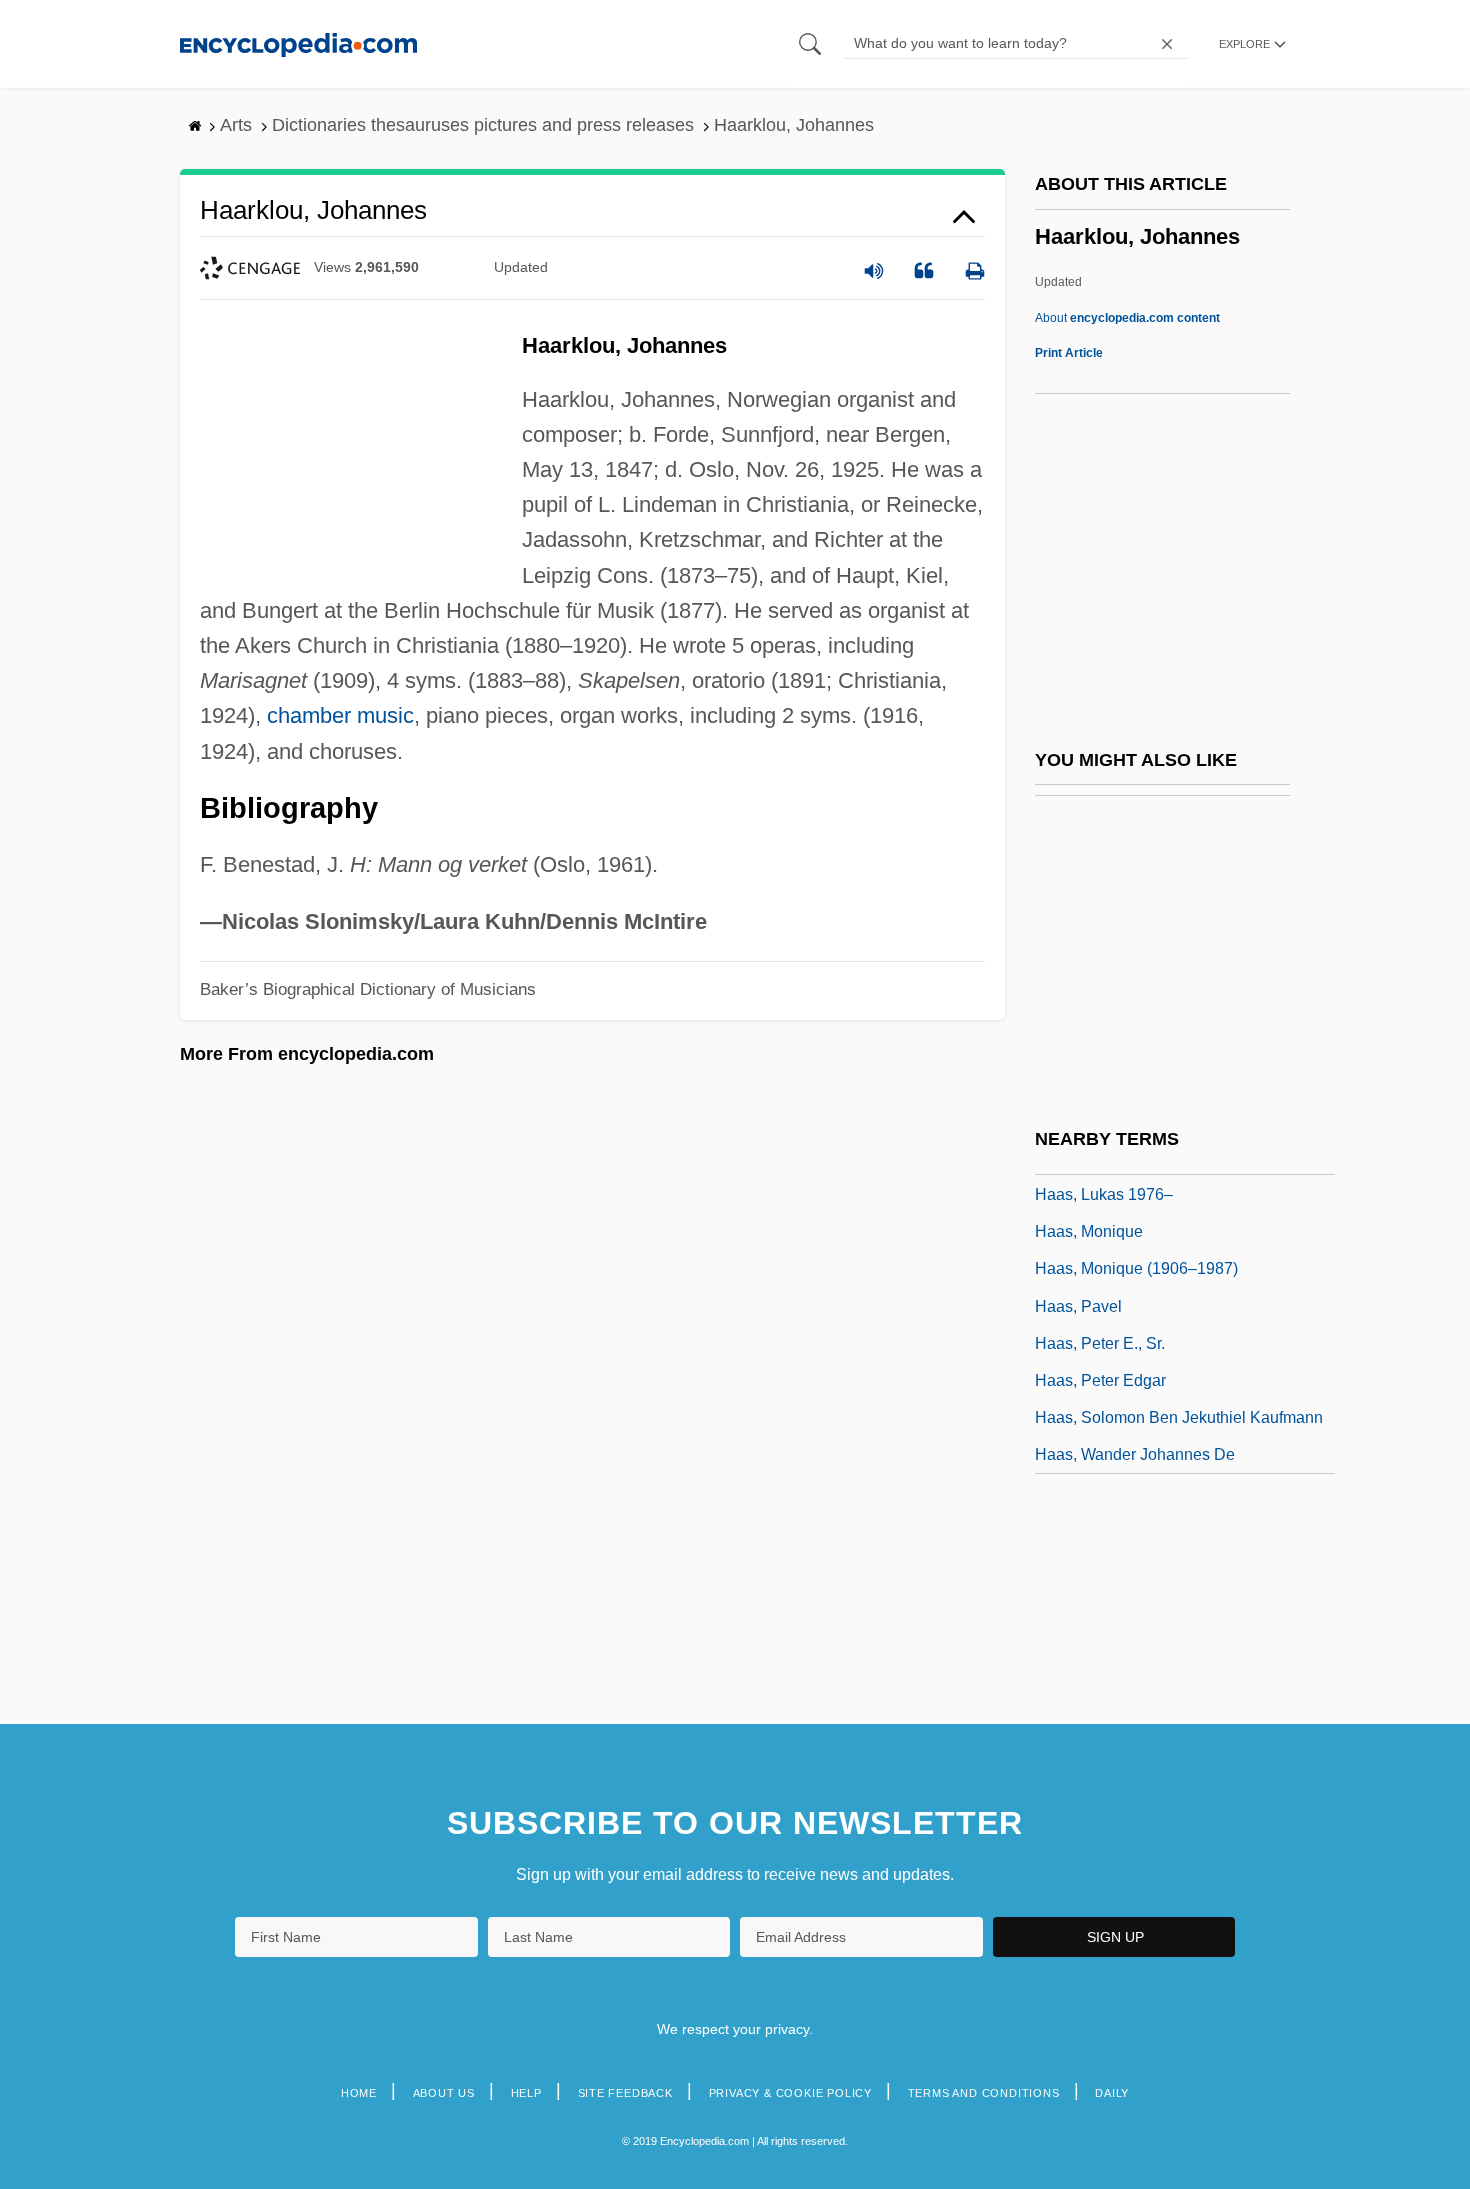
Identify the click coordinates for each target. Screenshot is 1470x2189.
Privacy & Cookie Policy (790, 2093)
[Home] (298, 43)
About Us (444, 2093)
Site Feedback (625, 2093)
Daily (1112, 2093)
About (1127, 318)
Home (359, 2093)
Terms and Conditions (984, 2093)
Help (526, 2093)
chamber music (340, 715)
